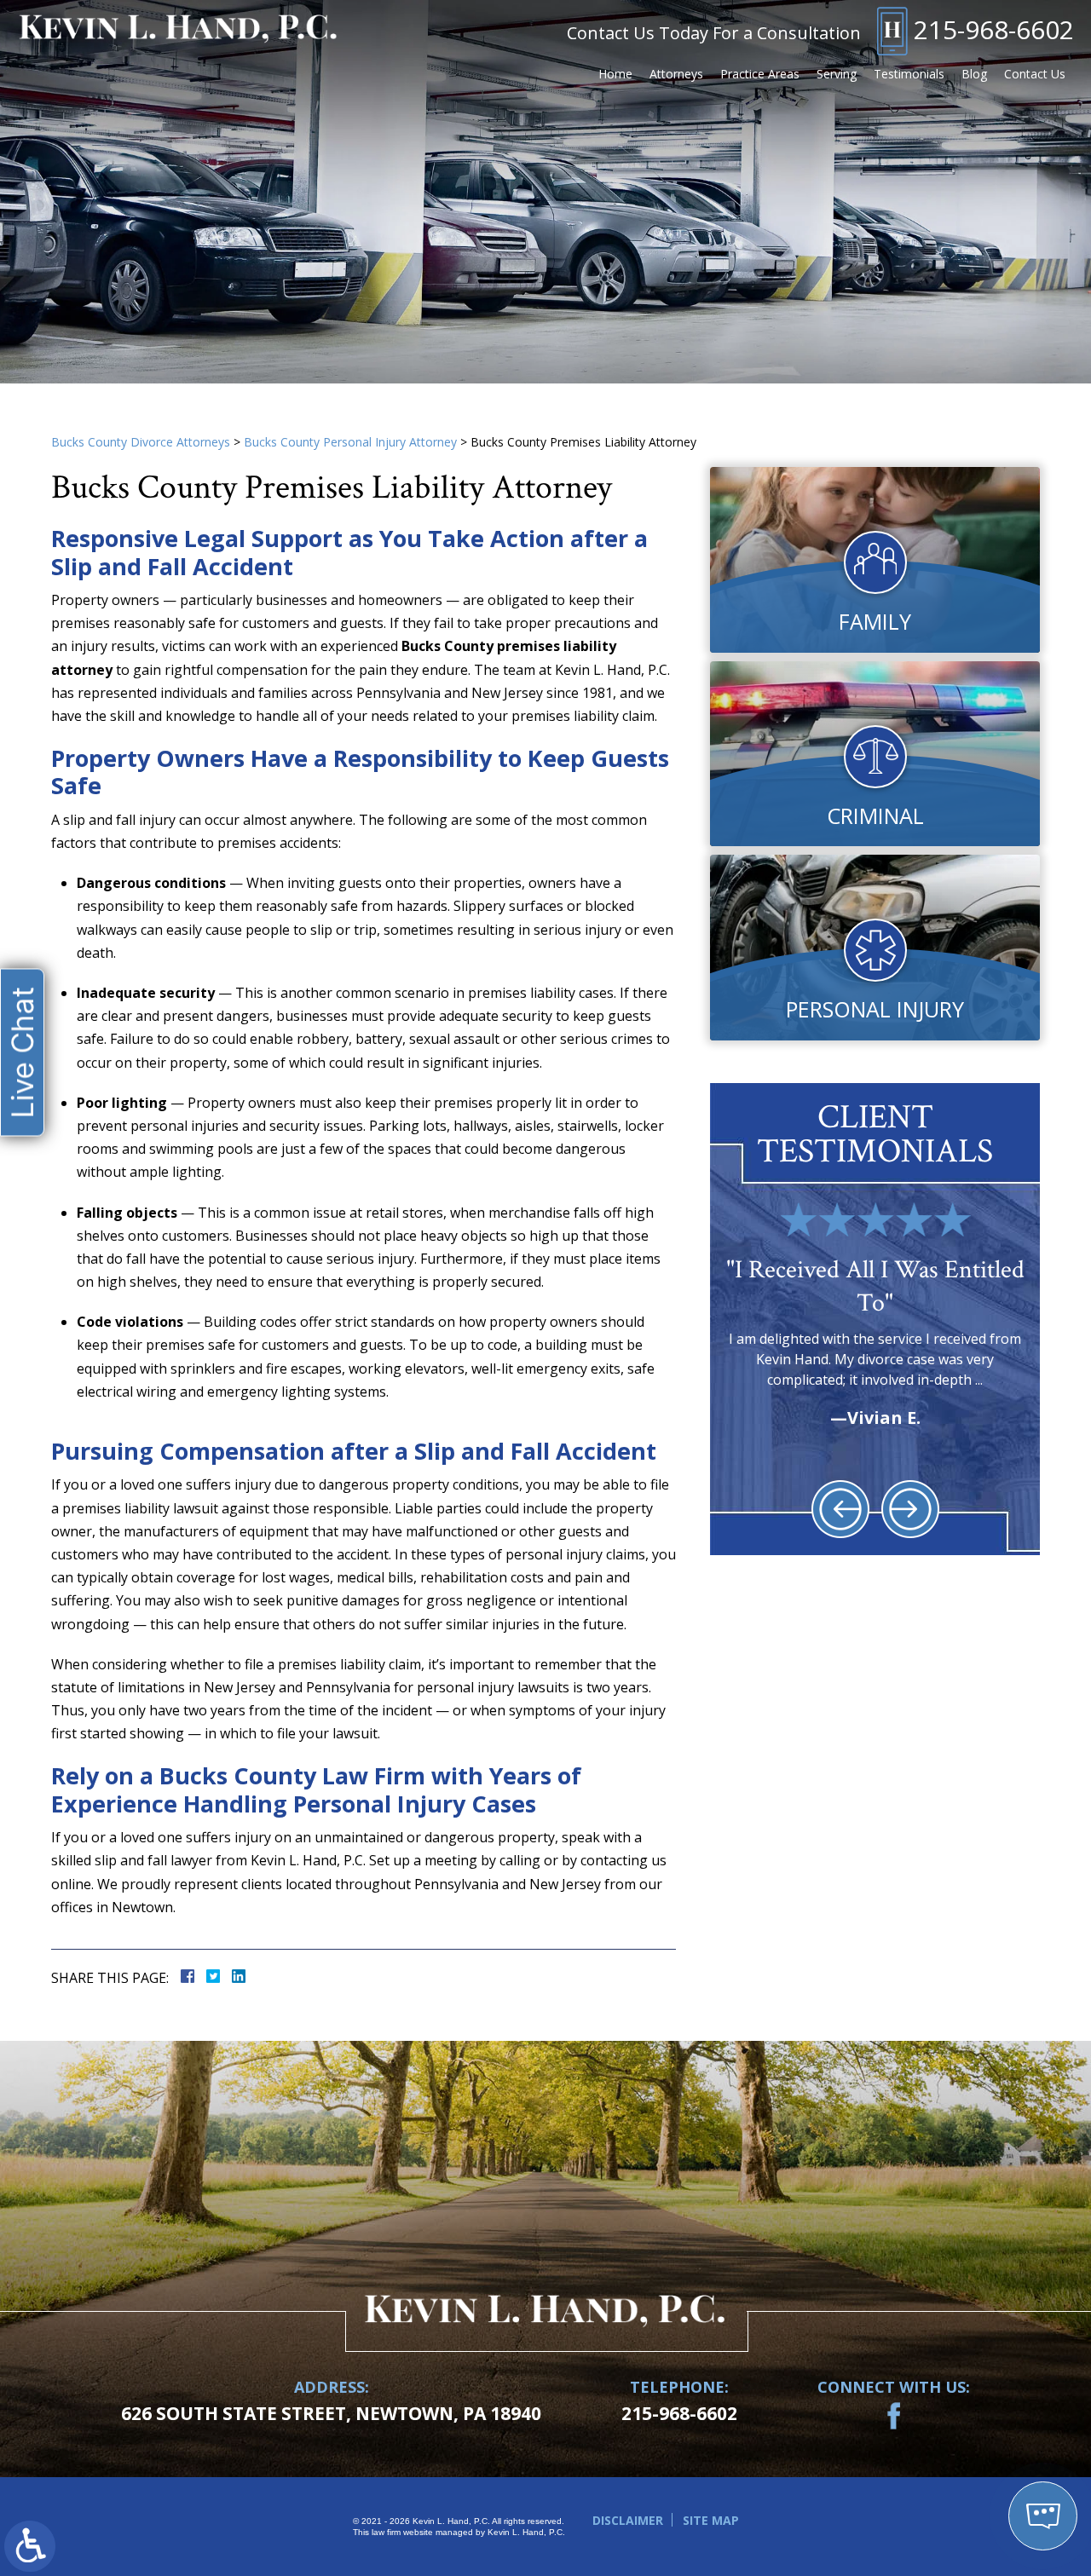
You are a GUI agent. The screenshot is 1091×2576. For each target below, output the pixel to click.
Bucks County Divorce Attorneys (141, 442)
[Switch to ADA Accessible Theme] (30, 2546)
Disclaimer (628, 2520)
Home (615, 74)
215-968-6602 (994, 30)
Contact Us (1035, 74)
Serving (837, 74)
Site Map (711, 2520)
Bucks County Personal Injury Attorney (350, 442)
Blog (974, 74)
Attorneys (676, 74)
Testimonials (909, 74)
